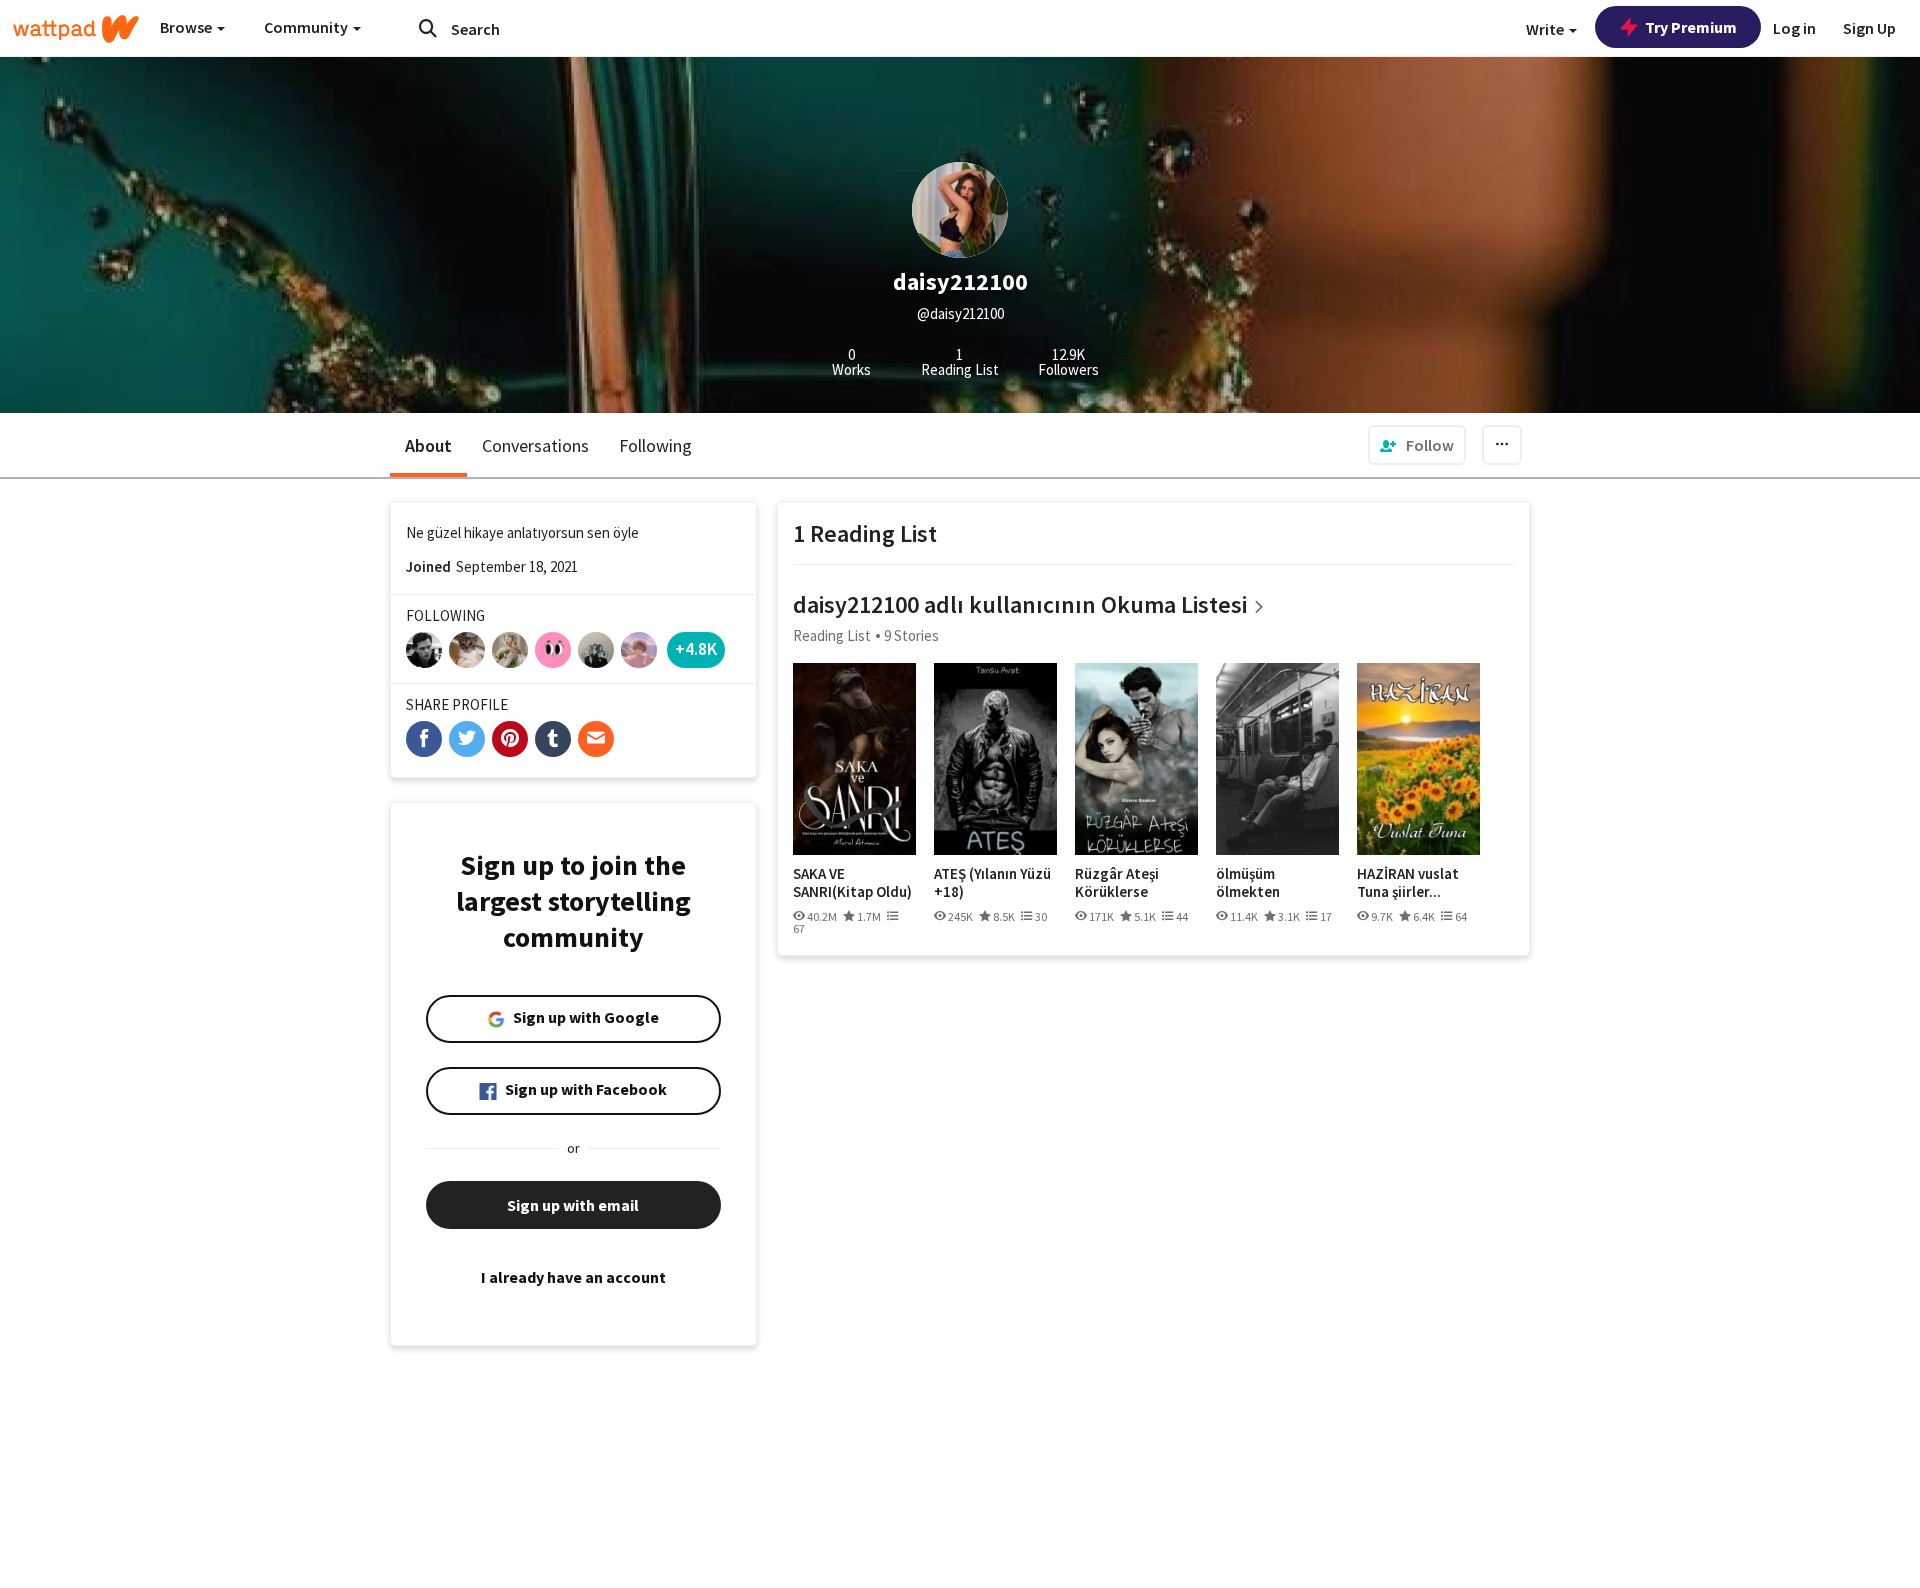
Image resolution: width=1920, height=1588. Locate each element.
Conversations (535, 445)
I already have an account (573, 1277)
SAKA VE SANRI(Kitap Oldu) (852, 882)
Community (307, 27)
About (428, 445)
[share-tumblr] (553, 739)
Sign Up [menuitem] (1869, 28)
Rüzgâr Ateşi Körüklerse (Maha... (1117, 882)
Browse (187, 27)
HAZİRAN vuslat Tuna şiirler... (1408, 882)
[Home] (76, 29)
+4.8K (696, 648)
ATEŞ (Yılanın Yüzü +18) (992, 882)
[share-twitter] (467, 739)
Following (655, 445)
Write (1546, 29)
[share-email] (596, 739)
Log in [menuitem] (1794, 28)
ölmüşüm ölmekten (1248, 882)
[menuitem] (1417, 445)
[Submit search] (428, 28)
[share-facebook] (424, 739)
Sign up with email (573, 1205)
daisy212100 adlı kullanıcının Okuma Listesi (1020, 604)
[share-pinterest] (510, 739)
